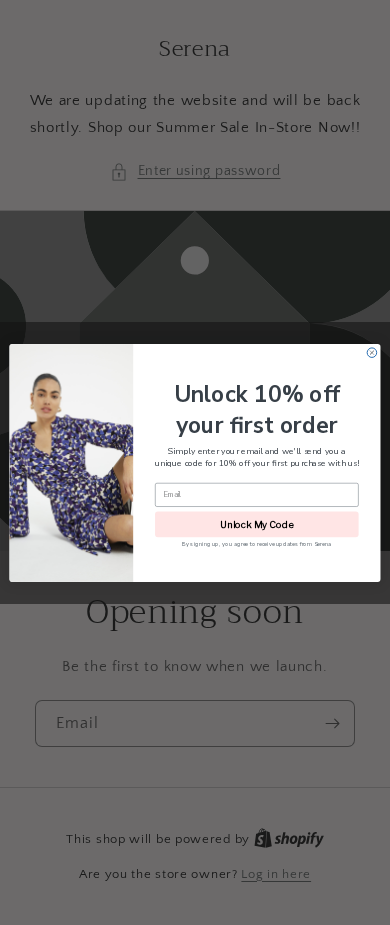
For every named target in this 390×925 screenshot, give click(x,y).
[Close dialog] (372, 352)
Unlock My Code (256, 523)
